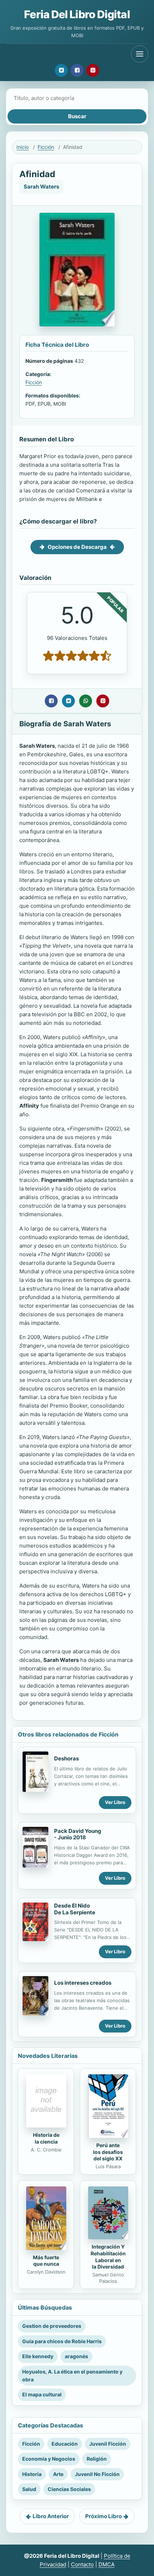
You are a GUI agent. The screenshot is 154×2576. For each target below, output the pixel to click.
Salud (29, 2489)
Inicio (23, 147)
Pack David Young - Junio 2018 (78, 1834)
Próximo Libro (104, 2516)
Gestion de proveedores (52, 2326)
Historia (32, 2474)
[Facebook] (77, 70)
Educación (65, 2444)
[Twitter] (61, 70)
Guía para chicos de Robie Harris (62, 2341)
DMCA (107, 2564)
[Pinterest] (93, 70)
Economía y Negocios (49, 2459)
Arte (58, 2474)
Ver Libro (115, 1802)
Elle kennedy (38, 2356)
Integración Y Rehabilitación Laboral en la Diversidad (108, 2257)
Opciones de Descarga (77, 547)
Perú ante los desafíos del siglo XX (108, 2152)
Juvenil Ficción (108, 2444)
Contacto (82, 2564)
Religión (97, 2459)
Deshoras (66, 1758)
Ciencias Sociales (69, 2489)
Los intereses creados (83, 1983)
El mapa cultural (42, 2394)
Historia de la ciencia (46, 2138)
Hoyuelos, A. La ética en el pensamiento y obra (72, 2375)
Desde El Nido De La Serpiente (75, 1909)
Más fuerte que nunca (46, 2261)
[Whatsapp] (86, 701)
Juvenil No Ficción (97, 2474)
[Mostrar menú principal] (140, 54)
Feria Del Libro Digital (77, 14)
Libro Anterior (51, 2516)
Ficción (46, 147)
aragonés (76, 2356)
